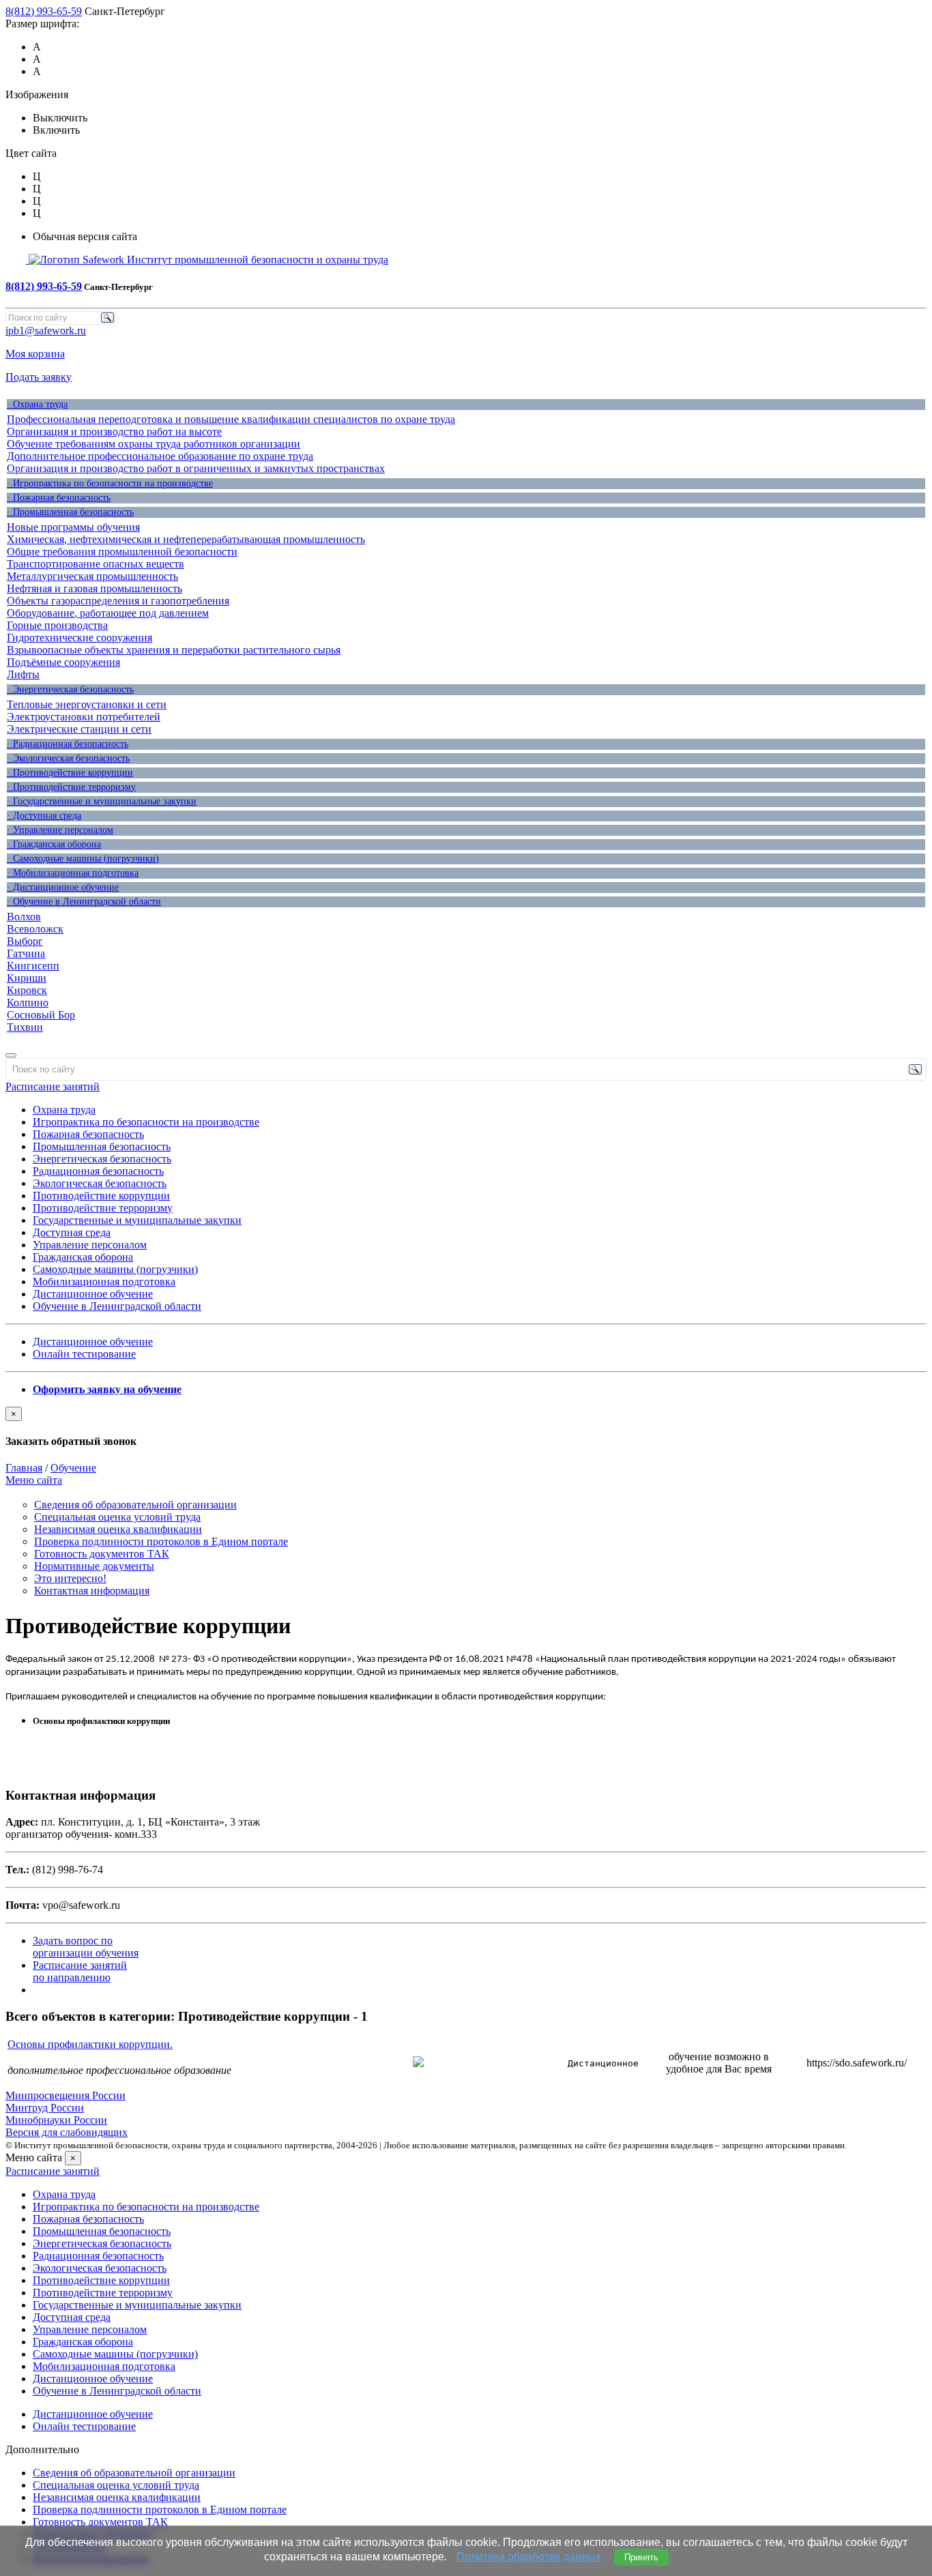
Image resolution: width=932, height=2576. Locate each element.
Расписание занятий (53, 1086)
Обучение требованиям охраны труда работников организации (154, 444)
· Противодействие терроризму (71, 787)
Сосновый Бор (41, 1015)
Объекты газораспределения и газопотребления (118, 601)
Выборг (25, 941)
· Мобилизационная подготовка (73, 873)
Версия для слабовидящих (67, 2132)
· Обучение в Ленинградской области (84, 902)
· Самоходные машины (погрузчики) (83, 859)
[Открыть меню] (11, 1055)
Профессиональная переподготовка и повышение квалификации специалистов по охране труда (231, 419)
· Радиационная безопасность (68, 744)
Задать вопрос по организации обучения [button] (86, 1947)
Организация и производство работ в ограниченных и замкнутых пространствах (196, 468)
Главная (24, 1468)
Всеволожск (35, 929)
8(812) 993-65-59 (44, 11)
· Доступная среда (44, 816)
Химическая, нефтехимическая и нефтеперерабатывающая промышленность (186, 539)
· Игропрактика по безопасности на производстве (110, 483)
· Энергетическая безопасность (70, 689)
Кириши (27, 978)
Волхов (24, 917)
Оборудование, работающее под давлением (108, 613)
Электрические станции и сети (79, 729)
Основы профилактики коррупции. (90, 2044)
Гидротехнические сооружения (79, 638)
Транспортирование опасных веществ (96, 564)
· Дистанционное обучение (63, 887)
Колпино (28, 1002)
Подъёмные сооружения (63, 662)
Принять (641, 2557)
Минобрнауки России (56, 2120)
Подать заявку (39, 377)
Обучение (73, 1468)
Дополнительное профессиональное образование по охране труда (160, 456)
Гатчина (26, 953)
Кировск (27, 990)
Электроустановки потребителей (84, 717)
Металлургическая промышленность (92, 576)
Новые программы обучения (73, 527)
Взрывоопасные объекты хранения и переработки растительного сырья (174, 650)
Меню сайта (34, 1480)
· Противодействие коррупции (70, 773)
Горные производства (57, 625)
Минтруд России (45, 2108)
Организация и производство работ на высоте (114, 431)
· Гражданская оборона (54, 844)
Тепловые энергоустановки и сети (87, 704)
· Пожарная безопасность (59, 498)
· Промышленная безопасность (70, 512)
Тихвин (25, 1027)
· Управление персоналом (60, 830)
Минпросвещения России (65, 2095)
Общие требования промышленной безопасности (122, 552)
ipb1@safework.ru (46, 331)
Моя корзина (35, 354)
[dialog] (466, 1427)
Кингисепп (33, 966)
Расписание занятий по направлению (80, 1971)
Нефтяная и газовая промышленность (94, 588)
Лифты (23, 674)
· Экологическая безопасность (68, 758)
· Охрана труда (37, 404)
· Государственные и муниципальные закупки (102, 801)
